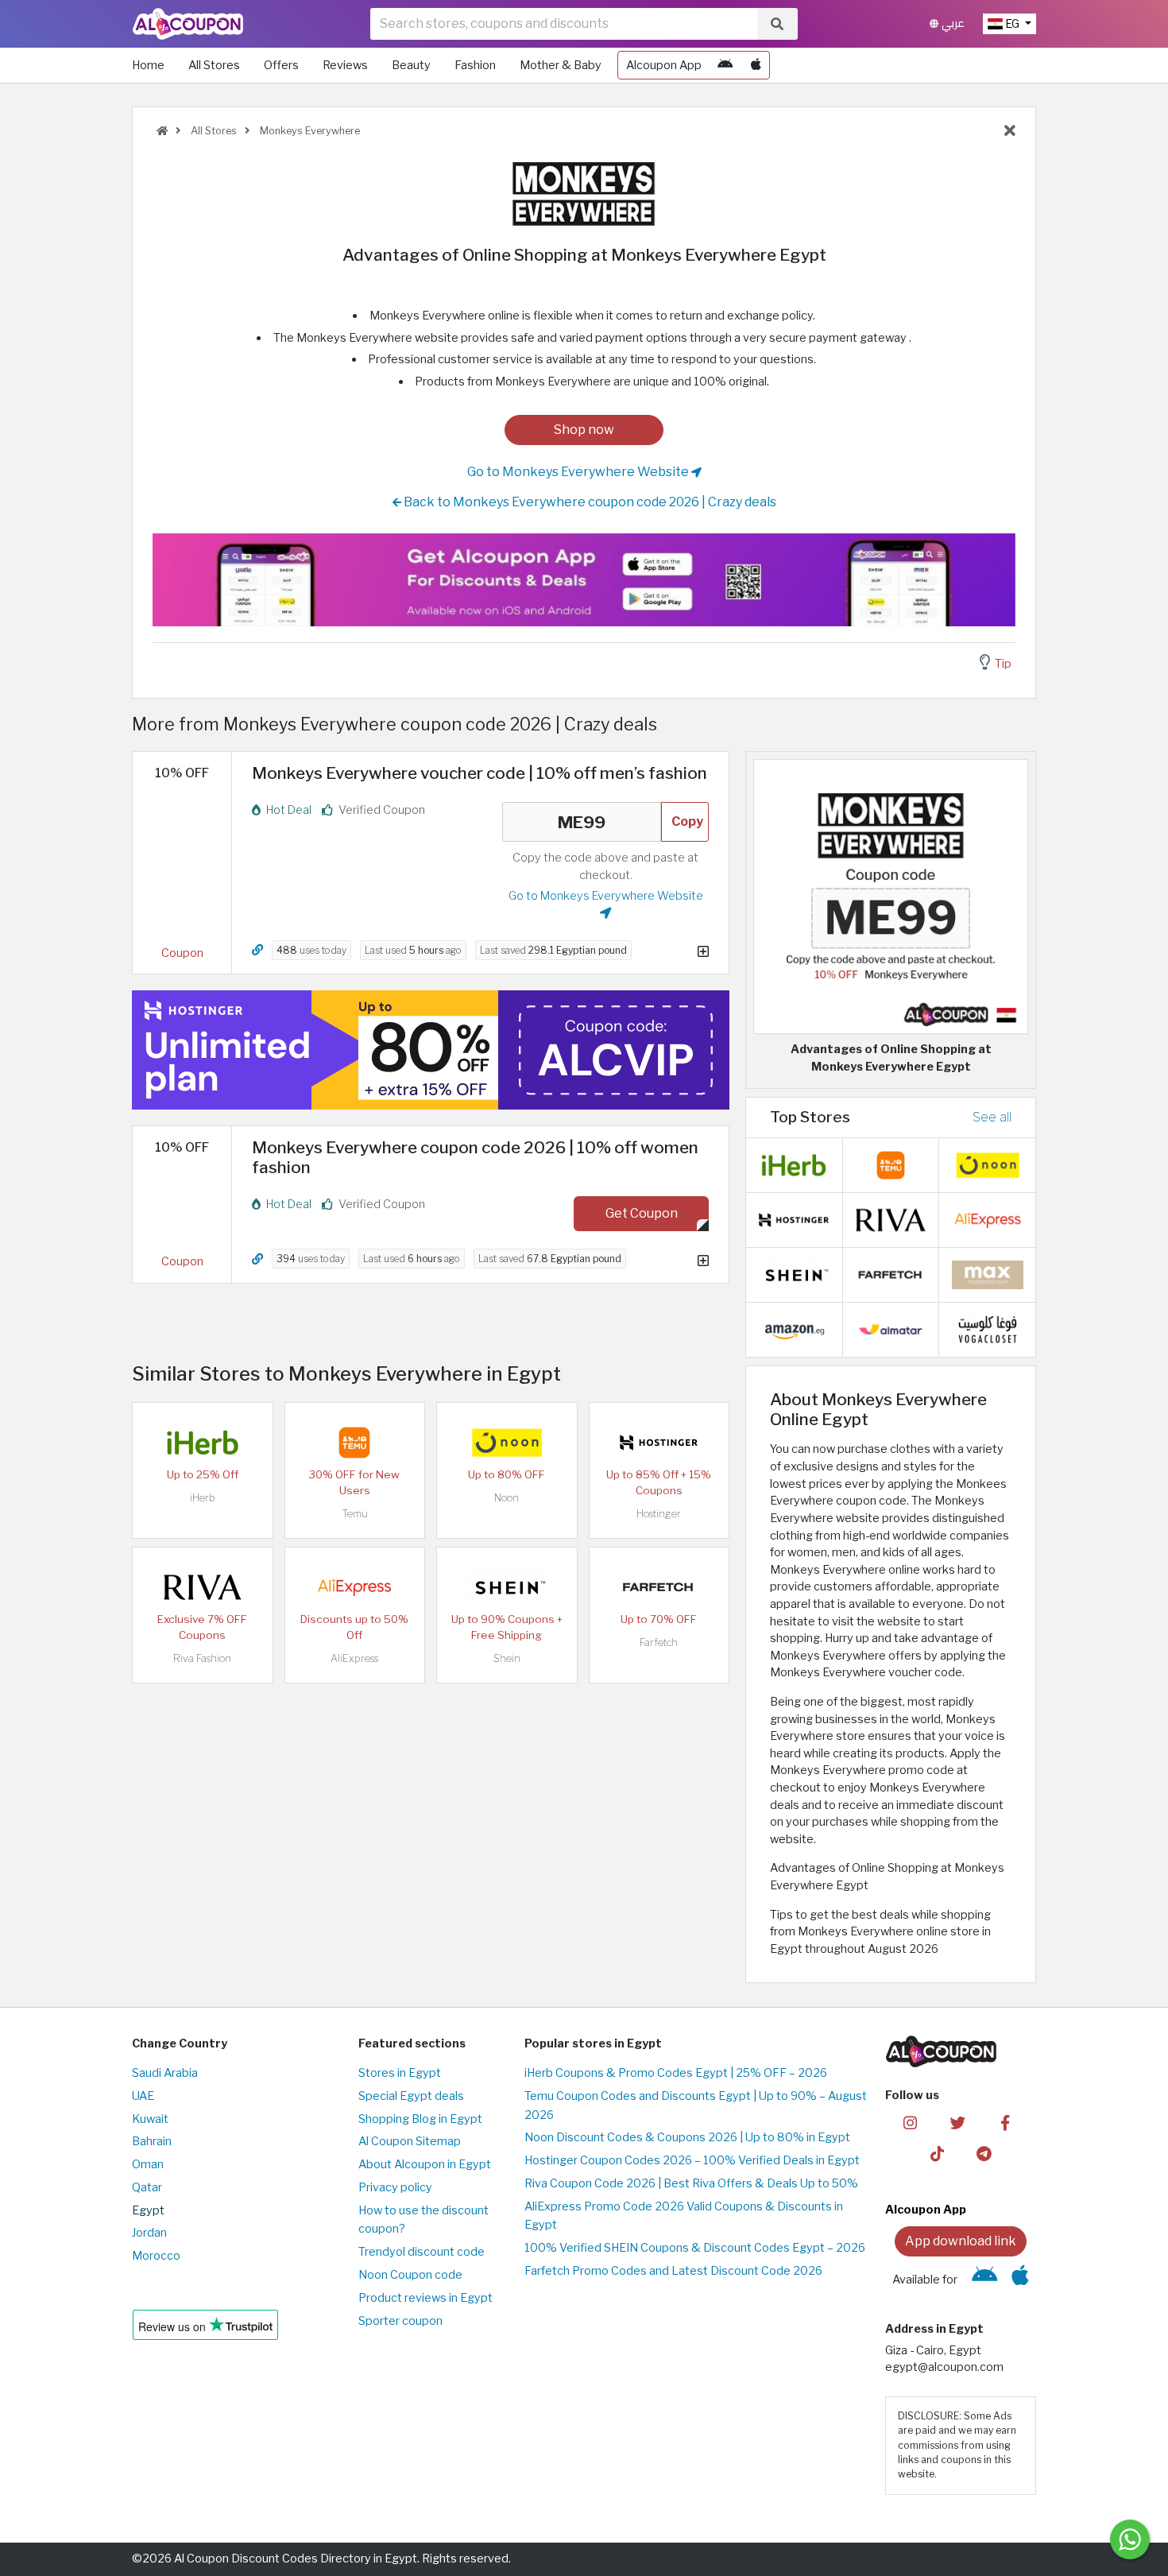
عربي (951, 23)
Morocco (156, 2256)
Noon (507, 1498)
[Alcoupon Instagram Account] (910, 2122)
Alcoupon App (664, 65)
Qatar (147, 2187)
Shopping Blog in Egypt (420, 2119)
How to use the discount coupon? (423, 2220)
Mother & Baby (561, 65)
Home (148, 65)
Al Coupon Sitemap (410, 2141)
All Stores (214, 65)
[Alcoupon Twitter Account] (958, 2122)
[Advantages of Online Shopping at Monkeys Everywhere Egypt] (891, 896)
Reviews (345, 65)
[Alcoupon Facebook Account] (1005, 2122)
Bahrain (152, 2141)
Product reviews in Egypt (425, 2298)
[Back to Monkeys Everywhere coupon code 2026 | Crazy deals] (1010, 131)
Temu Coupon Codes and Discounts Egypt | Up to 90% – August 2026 (696, 2105)
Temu (355, 1514)
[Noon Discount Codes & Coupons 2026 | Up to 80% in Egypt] (507, 1441)
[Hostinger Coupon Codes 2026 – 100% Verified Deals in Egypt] (659, 1441)
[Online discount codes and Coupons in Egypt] (162, 131)
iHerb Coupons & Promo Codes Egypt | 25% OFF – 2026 (676, 2073)
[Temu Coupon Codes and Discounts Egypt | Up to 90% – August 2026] (354, 1441)
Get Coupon (642, 1213)
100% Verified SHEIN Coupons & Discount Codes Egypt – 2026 (695, 2248)
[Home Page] (188, 23)
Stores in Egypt (400, 2073)
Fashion (475, 65)
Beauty (411, 65)
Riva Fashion (202, 1658)
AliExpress (354, 1658)
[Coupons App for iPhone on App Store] (756, 65)
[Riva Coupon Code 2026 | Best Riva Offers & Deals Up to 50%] (203, 1586)
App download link (961, 2241)
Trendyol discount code (422, 2252)
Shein (507, 1658)
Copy (687, 821)
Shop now (584, 430)
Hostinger (659, 1514)
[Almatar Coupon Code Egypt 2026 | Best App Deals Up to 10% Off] (891, 1328)
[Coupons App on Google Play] (725, 65)
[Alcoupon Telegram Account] (985, 2153)
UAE (143, 2096)
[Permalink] (257, 950)
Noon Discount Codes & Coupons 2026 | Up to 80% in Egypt (687, 2137)
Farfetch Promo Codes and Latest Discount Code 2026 (673, 2271)
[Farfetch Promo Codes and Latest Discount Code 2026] (659, 1586)
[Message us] (1130, 2539)
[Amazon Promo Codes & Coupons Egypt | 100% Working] (794, 1328)
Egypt (148, 2210)
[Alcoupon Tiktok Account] (937, 2153)
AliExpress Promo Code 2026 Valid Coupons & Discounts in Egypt (684, 2216)
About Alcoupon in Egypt (425, 2164)
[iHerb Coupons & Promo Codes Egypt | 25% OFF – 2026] (203, 1441)
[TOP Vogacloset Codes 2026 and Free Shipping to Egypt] (988, 1328)
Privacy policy (395, 2187)
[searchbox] (564, 24)
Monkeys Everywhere (309, 131)
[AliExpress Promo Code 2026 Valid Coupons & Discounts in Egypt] (354, 1586)
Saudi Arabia (165, 2073)
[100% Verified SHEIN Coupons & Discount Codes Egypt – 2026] (507, 1586)
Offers (281, 65)
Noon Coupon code (410, 2275)
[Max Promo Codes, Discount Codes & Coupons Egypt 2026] (988, 1273)
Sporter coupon (400, 2321)
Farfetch (659, 1642)
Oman (148, 2164)
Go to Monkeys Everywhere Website (579, 472)
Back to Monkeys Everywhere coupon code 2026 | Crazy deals (589, 502)
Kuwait (150, 2119)
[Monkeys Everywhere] (584, 193)
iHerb (203, 1498)
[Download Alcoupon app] (584, 580)
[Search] (777, 24)
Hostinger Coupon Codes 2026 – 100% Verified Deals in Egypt (692, 2160)
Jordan (149, 2233)
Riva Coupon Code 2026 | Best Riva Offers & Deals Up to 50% (691, 2183)
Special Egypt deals (411, 2096)
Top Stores (810, 1117)
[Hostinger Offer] (431, 1050)
